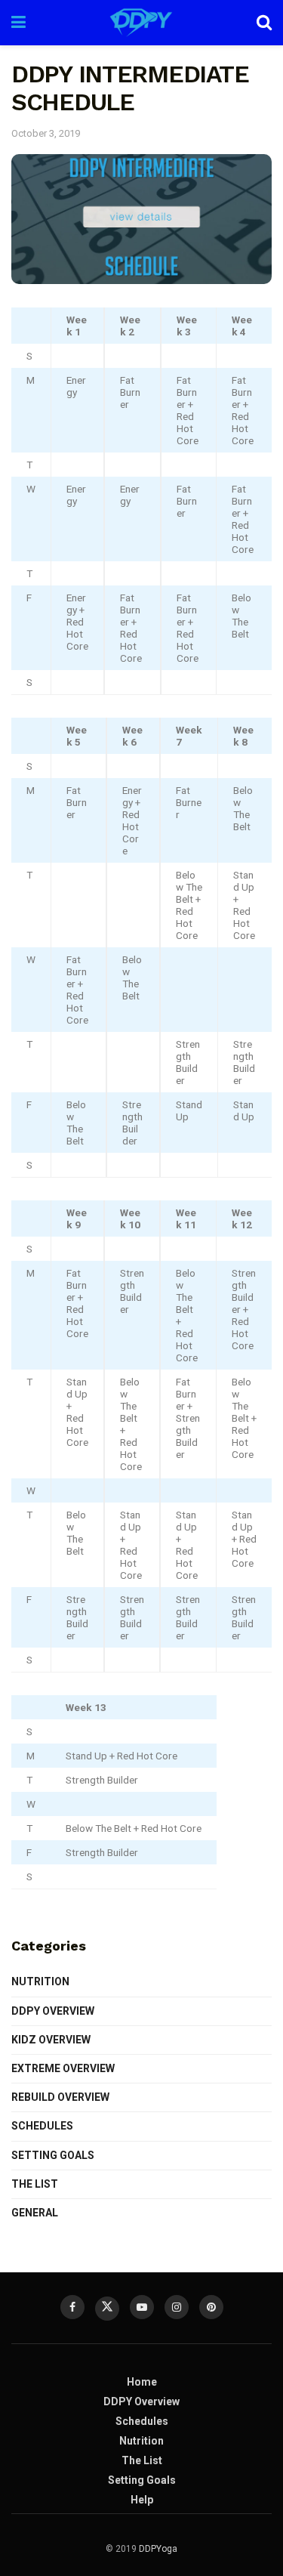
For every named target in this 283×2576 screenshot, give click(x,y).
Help (142, 2500)
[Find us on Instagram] (177, 2307)
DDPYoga (158, 2549)
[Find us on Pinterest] (211, 2307)
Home (142, 2382)
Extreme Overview (63, 2068)
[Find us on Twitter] (107, 2309)
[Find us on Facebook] (72, 2307)
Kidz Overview (51, 2040)
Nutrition (40, 1981)
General (35, 2213)
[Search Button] (264, 23)
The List (35, 2184)
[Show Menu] (18, 23)
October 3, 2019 (46, 133)
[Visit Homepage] (141, 23)
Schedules (42, 2126)
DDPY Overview (53, 2011)
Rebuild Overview (60, 2097)
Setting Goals (53, 2155)
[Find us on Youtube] (142, 2307)
